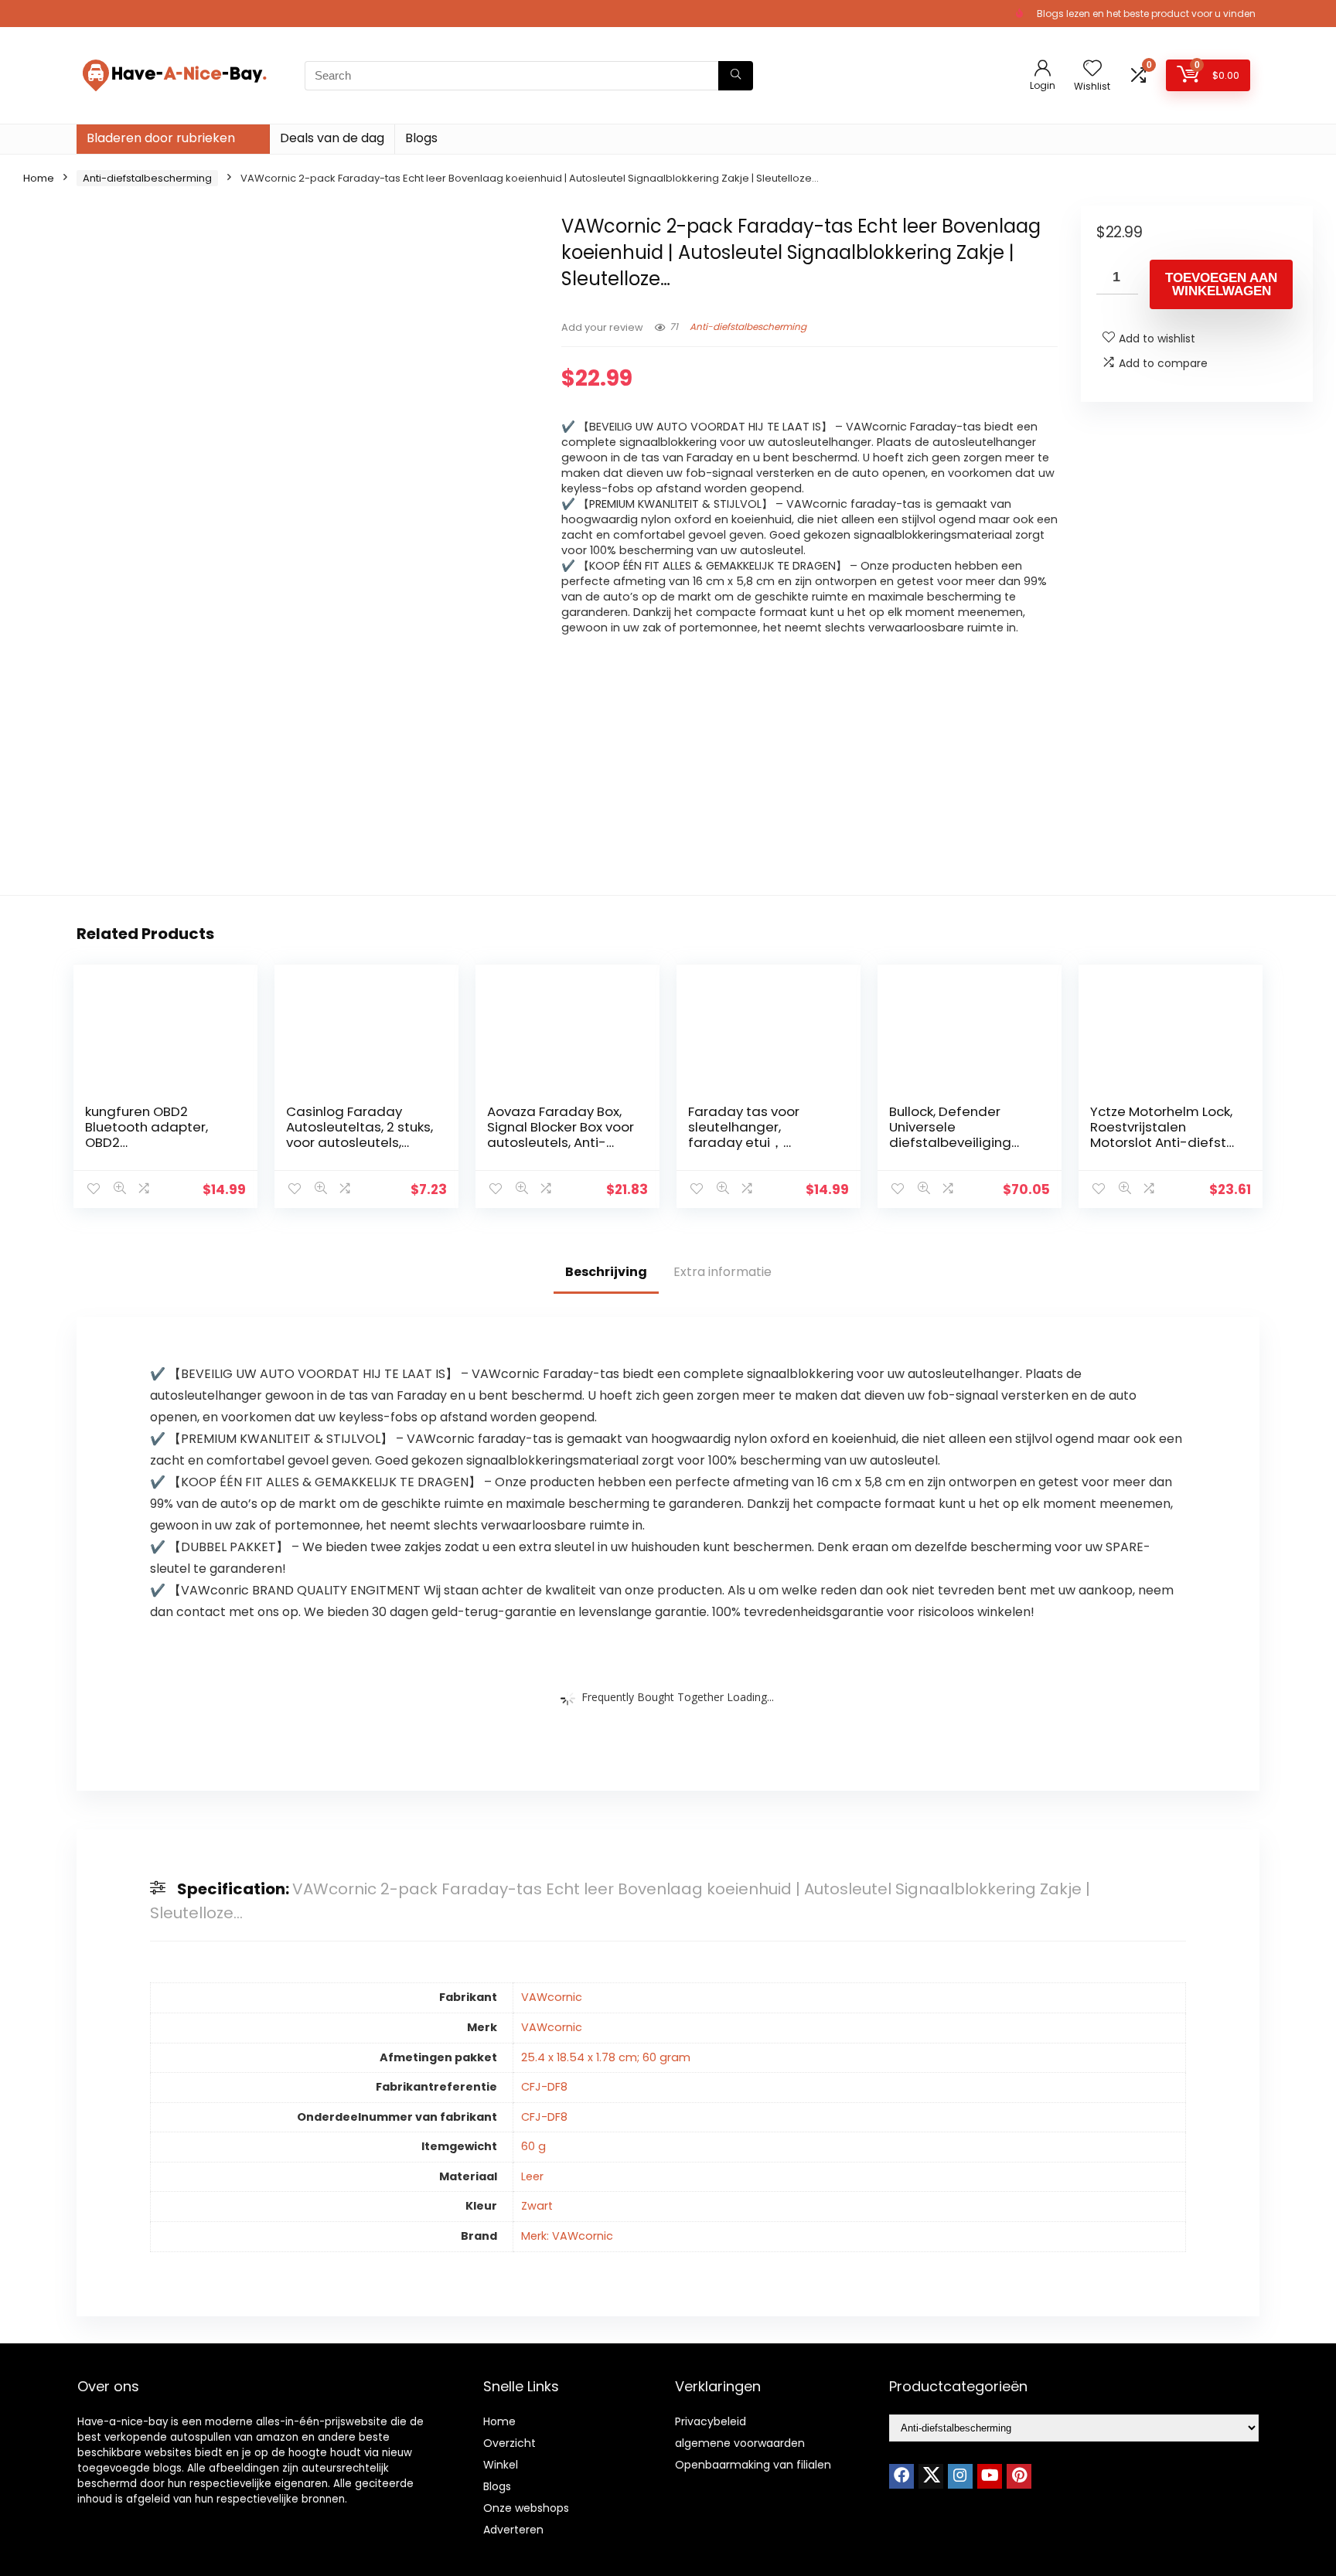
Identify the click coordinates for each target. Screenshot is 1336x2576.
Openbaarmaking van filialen (753, 2465)
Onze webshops (526, 2508)
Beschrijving (606, 1272)
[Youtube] (990, 2476)
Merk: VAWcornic (567, 2236)
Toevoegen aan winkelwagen (1221, 284)
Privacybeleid (711, 2421)
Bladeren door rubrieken (161, 138)
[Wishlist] (1092, 69)
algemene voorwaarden (740, 2443)
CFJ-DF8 (544, 2087)
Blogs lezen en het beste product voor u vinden (1146, 14)
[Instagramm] (960, 2476)
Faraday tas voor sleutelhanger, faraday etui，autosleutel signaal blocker (751, 1142)
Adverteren (513, 2530)
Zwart (537, 2206)
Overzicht (510, 2443)
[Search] (736, 76)
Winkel (501, 2465)
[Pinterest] (1019, 2476)
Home (39, 178)
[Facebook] (901, 2476)
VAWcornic (552, 1997)
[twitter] (931, 2476)
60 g (533, 2146)
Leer (532, 2176)
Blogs (421, 138)
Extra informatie (723, 1272)
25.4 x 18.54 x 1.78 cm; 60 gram (606, 2057)
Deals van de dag (332, 138)
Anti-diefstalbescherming (147, 178)
